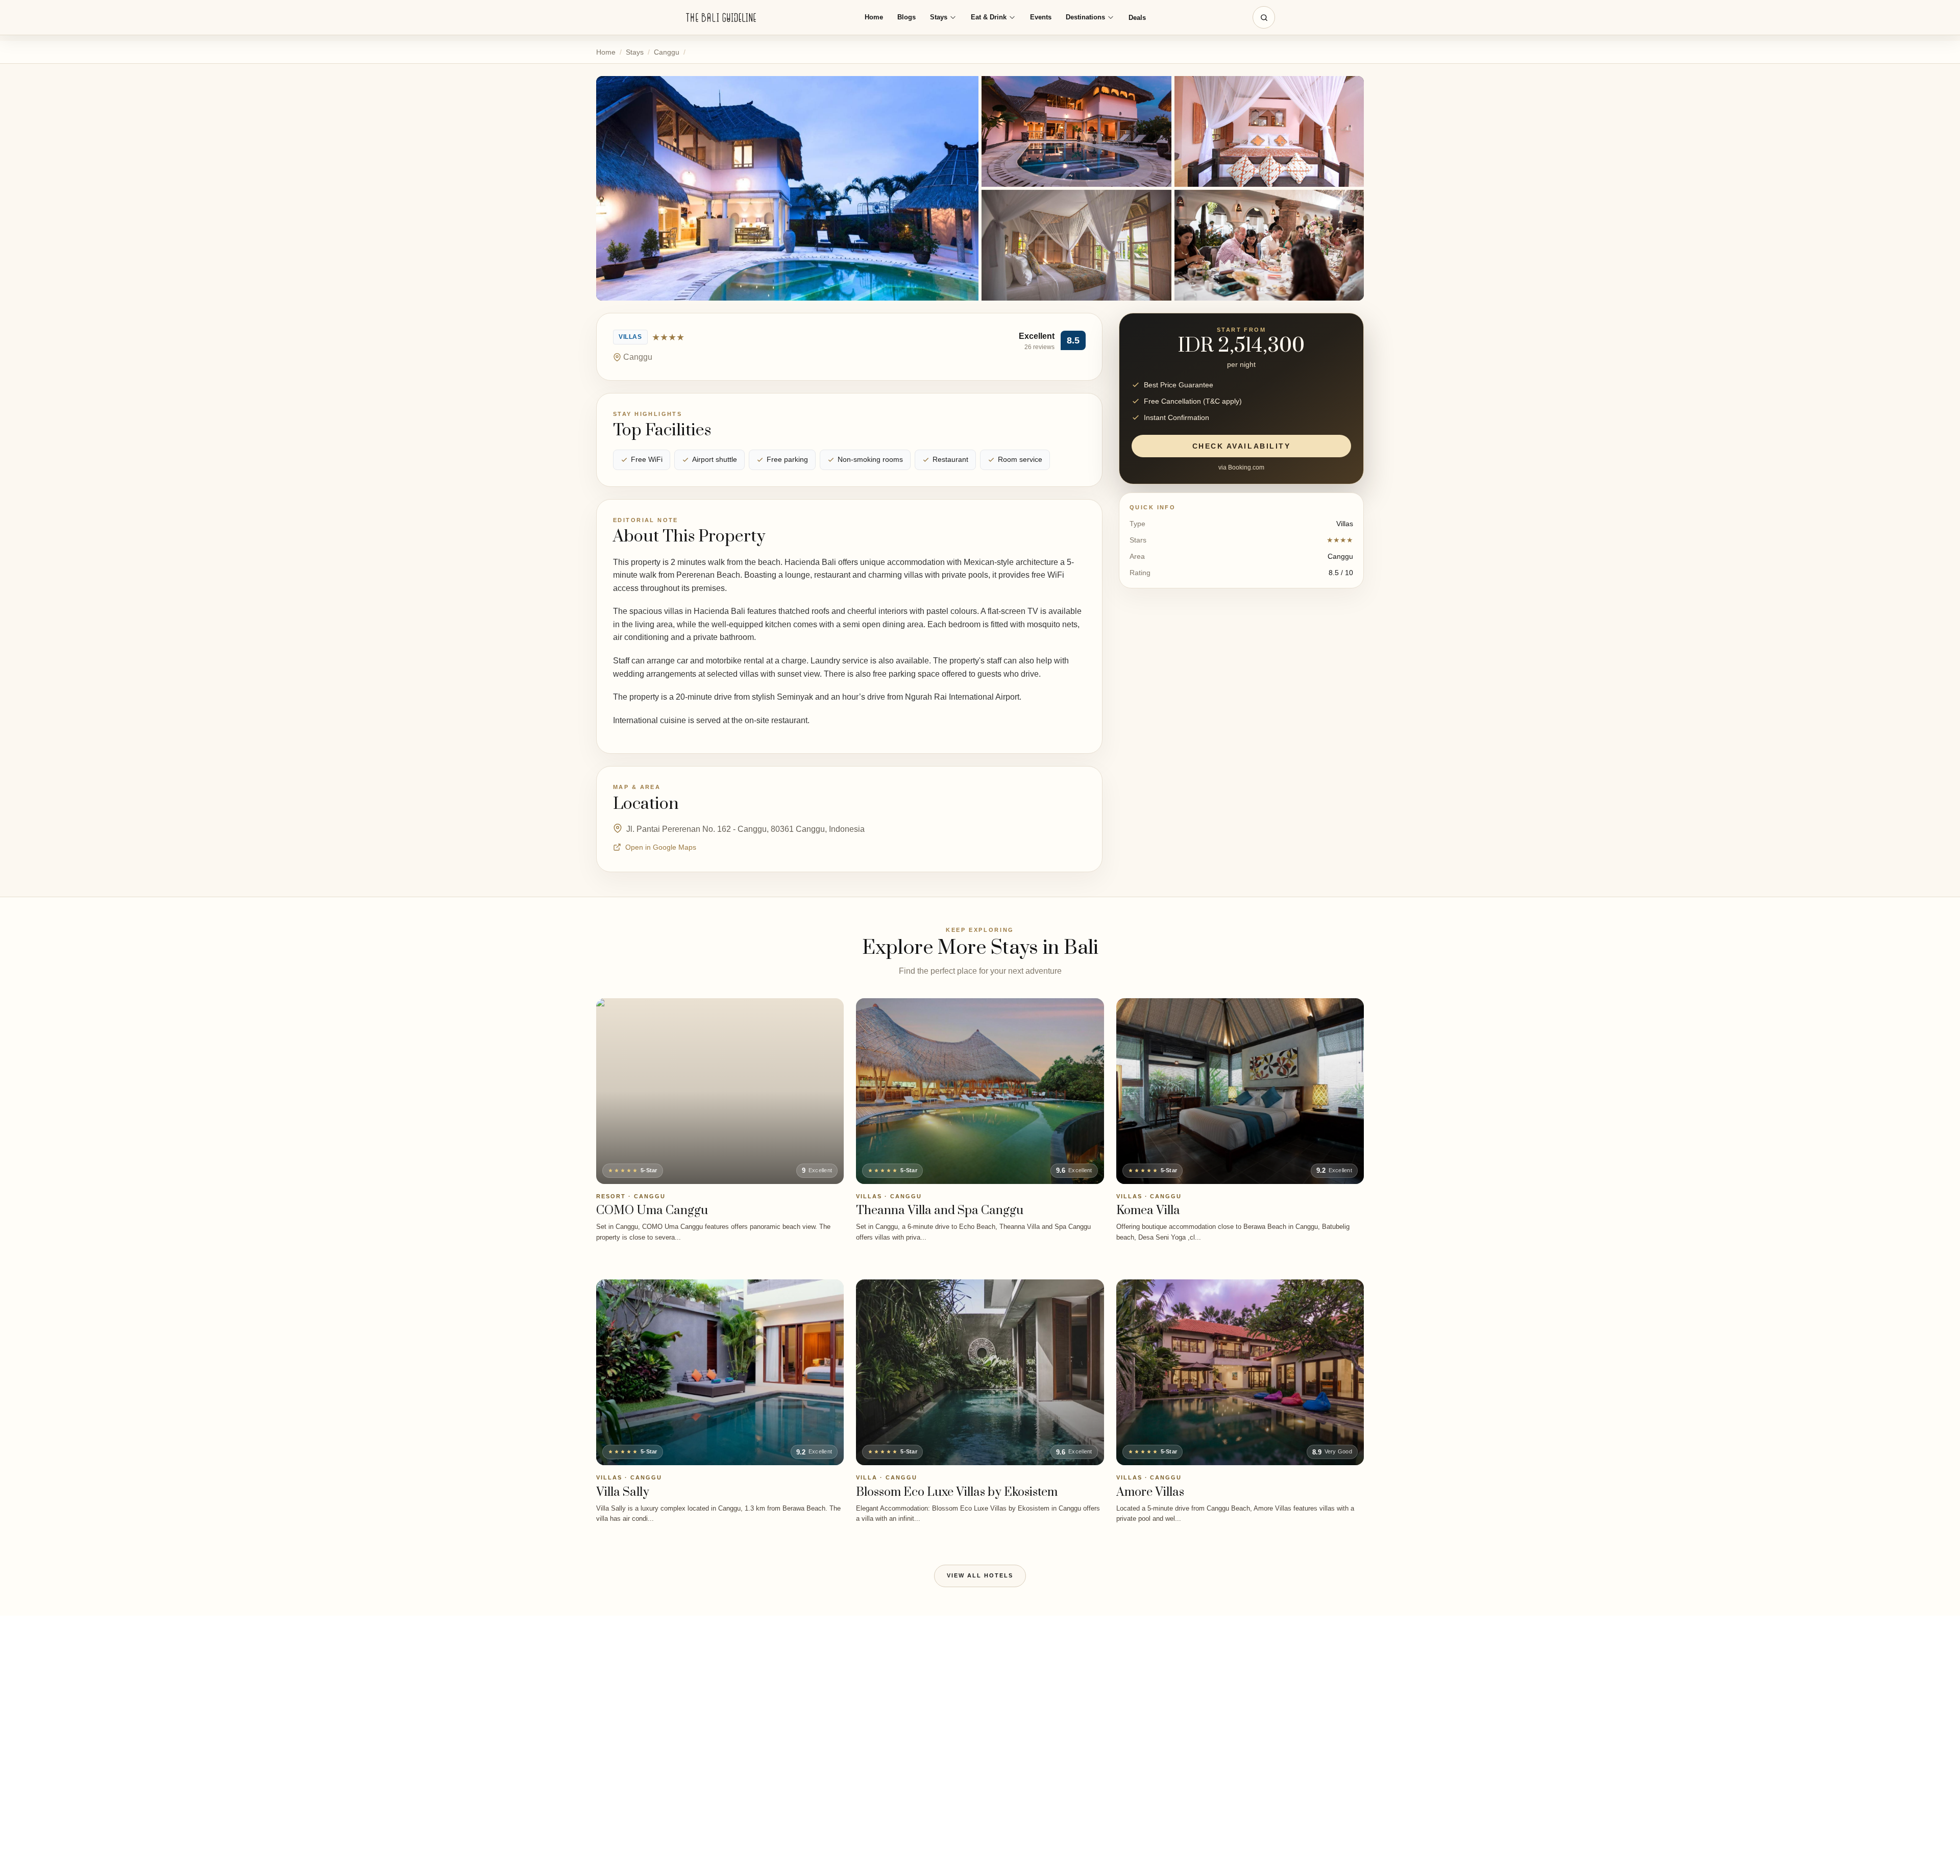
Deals (1137, 18)
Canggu (667, 52)
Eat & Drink (989, 17)
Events (1041, 17)
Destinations (1085, 17)
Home (874, 17)
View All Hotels (980, 1575)
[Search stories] (1264, 17)
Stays (939, 17)
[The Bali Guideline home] (721, 18)
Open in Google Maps (661, 847)
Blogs (906, 17)
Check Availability (1241, 446)
